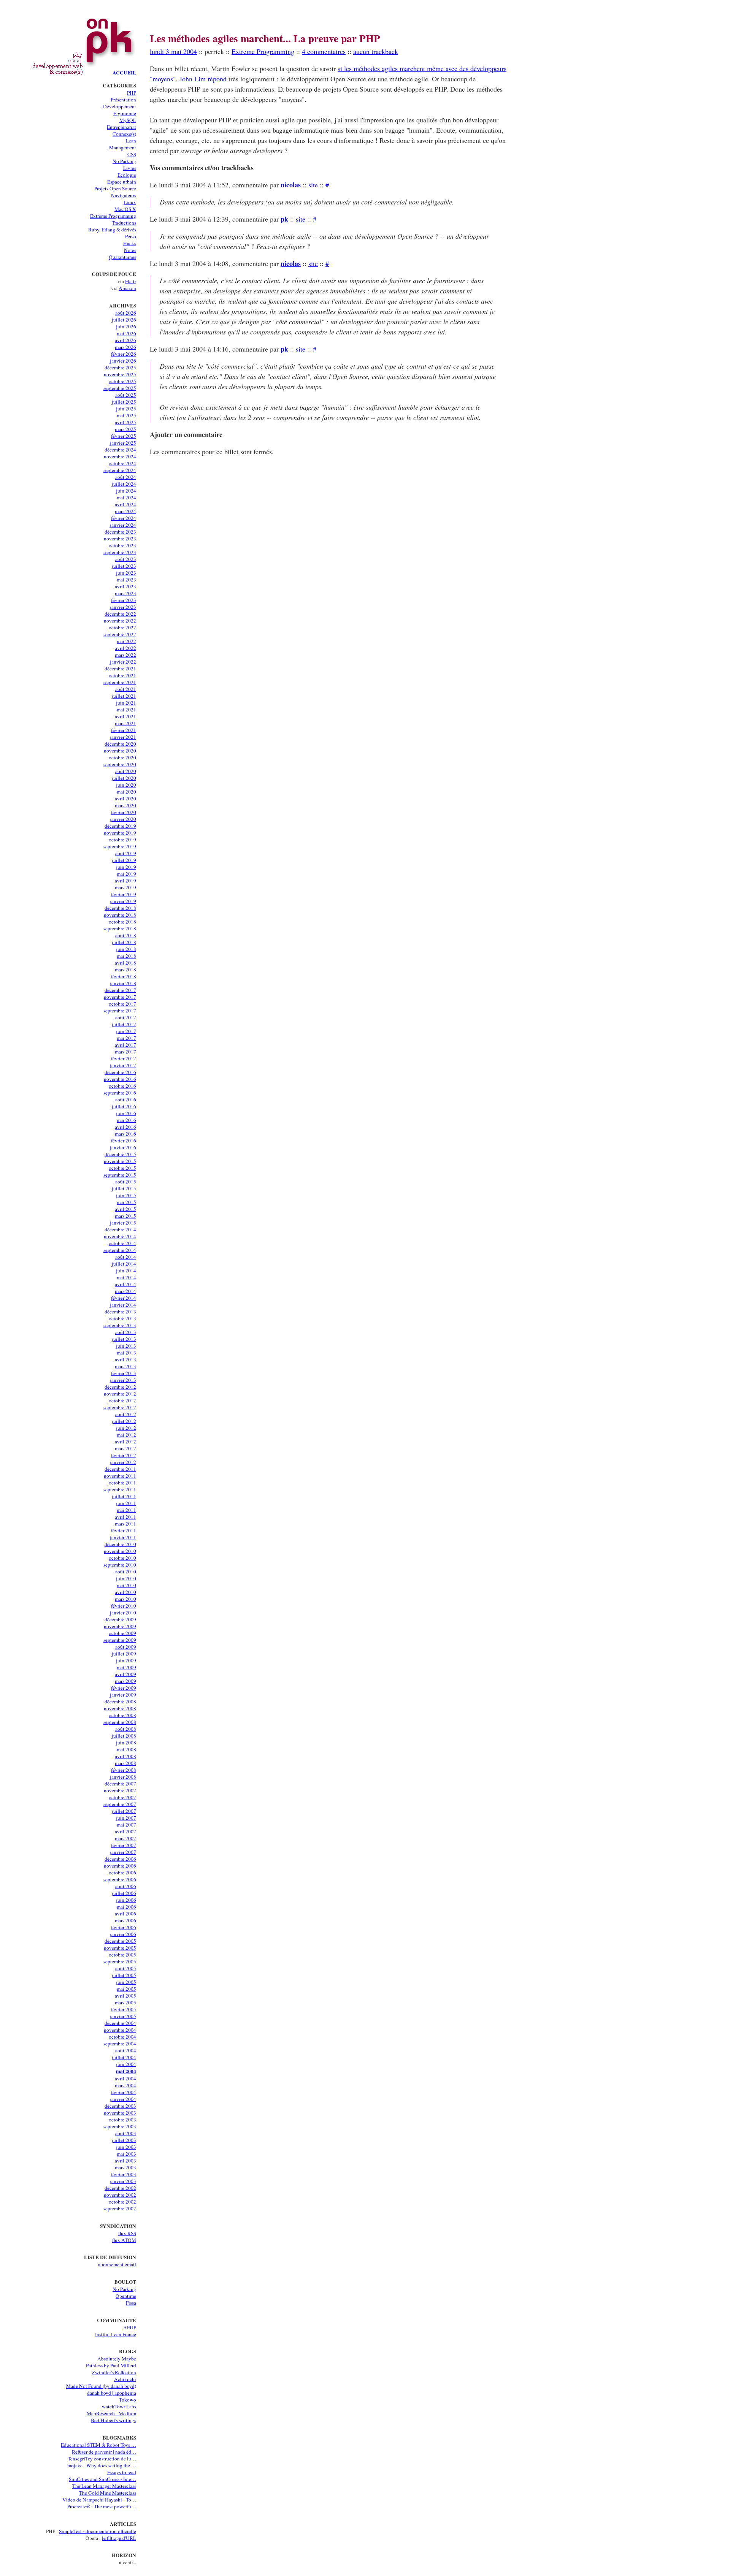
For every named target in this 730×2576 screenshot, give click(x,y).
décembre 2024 (120, 450)
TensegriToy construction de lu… (102, 2459)
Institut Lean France (116, 2334)
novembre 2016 (120, 1079)
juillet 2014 (124, 1264)
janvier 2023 (123, 607)
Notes (130, 250)
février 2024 (124, 518)
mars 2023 (125, 593)
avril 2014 (125, 1284)
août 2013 (126, 1332)
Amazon (127, 288)
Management (123, 147)
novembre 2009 (120, 1626)
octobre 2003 (122, 2120)
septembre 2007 (120, 1804)
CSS (132, 154)
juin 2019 (126, 867)
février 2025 (124, 436)
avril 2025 (125, 422)
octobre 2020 (122, 757)
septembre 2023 (120, 552)
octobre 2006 (122, 1873)
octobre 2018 (122, 922)
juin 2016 (126, 1113)
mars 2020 (125, 805)
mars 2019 (125, 887)
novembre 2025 (120, 374)
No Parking (124, 161)
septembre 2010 (120, 1565)
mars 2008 (125, 1763)
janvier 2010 (123, 1613)
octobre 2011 (122, 1483)
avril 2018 (125, 963)
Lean (131, 141)
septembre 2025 (120, 388)
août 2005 (126, 1968)
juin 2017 (126, 1031)
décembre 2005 (120, 1941)
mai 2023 (126, 580)
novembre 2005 (120, 1948)
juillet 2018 (124, 942)
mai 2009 (126, 1667)
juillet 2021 (124, 696)
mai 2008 (126, 1749)
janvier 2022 (123, 662)
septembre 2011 (120, 1489)
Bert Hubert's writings (113, 2420)
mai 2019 (126, 874)
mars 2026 (125, 347)
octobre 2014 (122, 1243)
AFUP (130, 2327)
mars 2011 (125, 1524)
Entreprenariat (121, 127)
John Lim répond (203, 79)
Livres (130, 168)
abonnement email (117, 2264)
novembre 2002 (120, 2195)
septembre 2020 (120, 764)
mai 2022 (126, 641)
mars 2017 (125, 1052)
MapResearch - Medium (111, 2413)
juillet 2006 (124, 1893)
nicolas (291, 185)
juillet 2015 (124, 1188)
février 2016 (124, 1141)
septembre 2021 (120, 682)
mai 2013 (126, 1353)
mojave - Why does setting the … (102, 2465)
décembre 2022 (120, 614)
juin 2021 (126, 703)
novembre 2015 (120, 1161)
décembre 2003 (120, 2106)
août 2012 (126, 1414)
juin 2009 (126, 1660)
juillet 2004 (124, 2057)
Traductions (124, 223)
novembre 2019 (120, 833)
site (313, 185)
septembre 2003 (120, 2126)
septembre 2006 (120, 1879)
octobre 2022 (122, 627)
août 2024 (126, 477)
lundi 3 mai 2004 (173, 51)
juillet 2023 (124, 566)
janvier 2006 (123, 1934)
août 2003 (126, 2133)
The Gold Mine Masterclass (108, 2493)
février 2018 (124, 976)
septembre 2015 (120, 1175)
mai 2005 (126, 1989)
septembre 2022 (120, 634)
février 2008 (124, 1770)
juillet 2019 (124, 860)
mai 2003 (126, 2154)
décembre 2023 (120, 532)
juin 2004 (126, 2064)
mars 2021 (125, 723)
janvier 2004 (123, 2099)
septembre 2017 (120, 1011)
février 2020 (124, 812)
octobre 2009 (122, 1633)
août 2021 (126, 689)
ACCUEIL (124, 73)
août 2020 (126, 771)
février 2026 (124, 354)
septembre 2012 (120, 1407)
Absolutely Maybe (117, 2359)
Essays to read (122, 2472)
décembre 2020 (120, 744)
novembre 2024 (120, 456)
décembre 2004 (120, 2023)
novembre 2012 (120, 1394)
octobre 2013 (122, 1318)
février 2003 (124, 2174)
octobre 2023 (122, 545)
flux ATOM (124, 2240)
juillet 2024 (124, 484)
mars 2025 (125, 429)
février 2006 (124, 1927)
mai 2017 (126, 1038)
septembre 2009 (120, 1640)
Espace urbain (122, 182)
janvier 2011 (123, 1537)
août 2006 (126, 1886)
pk (284, 219)
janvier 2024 (123, 525)
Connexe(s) (124, 134)
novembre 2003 (120, 2113)
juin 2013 (126, 1346)
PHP (132, 93)
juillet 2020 (124, 778)
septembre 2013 (120, 1325)
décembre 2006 (120, 1859)
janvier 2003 (123, 2181)
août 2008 (126, 1729)
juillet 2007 (124, 1811)
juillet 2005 (124, 1975)
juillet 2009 (124, 1654)
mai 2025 (126, 415)
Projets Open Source (115, 189)
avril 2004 (125, 2079)
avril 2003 (125, 2161)
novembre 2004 (120, 2030)
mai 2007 (126, 1825)
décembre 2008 (120, 1701)
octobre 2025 (122, 381)
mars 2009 (125, 1681)
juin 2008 (126, 1743)
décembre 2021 (120, 669)
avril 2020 (125, 798)
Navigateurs (124, 195)
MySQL (128, 120)
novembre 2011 (120, 1476)
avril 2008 (125, 1756)
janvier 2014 (123, 1305)
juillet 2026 (124, 320)
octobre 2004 (122, 2037)
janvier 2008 (123, 1777)
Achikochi (125, 2379)
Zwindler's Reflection (114, 2372)
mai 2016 (126, 1120)
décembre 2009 (120, 1619)
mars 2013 (125, 1366)
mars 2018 (125, 970)
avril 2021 (125, 716)
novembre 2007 (120, 1790)
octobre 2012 (122, 1400)
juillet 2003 (124, 2140)
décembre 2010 (120, 1544)
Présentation (123, 100)
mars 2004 (125, 2085)
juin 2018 (126, 949)
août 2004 (126, 2050)
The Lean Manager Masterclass (104, 2486)
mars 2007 (125, 1838)
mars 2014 (125, 1291)
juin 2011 (126, 1503)
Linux (130, 202)
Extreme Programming (113, 216)
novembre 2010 (120, 1551)
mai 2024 (126, 497)
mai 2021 (126, 710)
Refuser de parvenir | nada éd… (104, 2452)
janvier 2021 (123, 737)
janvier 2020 (123, 819)
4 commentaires (324, 51)
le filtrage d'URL (119, 2538)
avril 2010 (125, 1592)
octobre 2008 (122, 1715)
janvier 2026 (123, 361)
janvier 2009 (123, 1695)
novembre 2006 (120, 1866)
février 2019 (124, 894)
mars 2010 (125, 1599)
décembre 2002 (120, 2188)
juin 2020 (126, 785)
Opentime (126, 2296)
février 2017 (124, 1058)
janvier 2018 (123, 983)
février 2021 (124, 730)
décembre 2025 (120, 368)
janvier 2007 (123, 1852)
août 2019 (126, 853)
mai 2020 (126, 792)
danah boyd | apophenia (112, 2393)
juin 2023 (126, 573)
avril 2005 (125, 1996)
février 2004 (124, 2092)
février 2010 (124, 1606)
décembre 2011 (120, 1469)
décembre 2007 (120, 1784)
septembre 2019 (120, 846)
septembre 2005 (120, 1961)
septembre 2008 (120, 1722)
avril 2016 (125, 1127)
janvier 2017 (123, 1065)
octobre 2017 (122, 1004)
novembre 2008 (120, 1708)
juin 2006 (126, 1900)
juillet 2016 (124, 1106)
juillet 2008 (124, 1736)
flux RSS (127, 2233)
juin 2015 (126, 1195)
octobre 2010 (122, 1558)
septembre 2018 (120, 928)
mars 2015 (125, 1216)
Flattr (131, 281)
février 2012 (124, 1455)
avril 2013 (125, 1359)
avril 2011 (125, 1517)
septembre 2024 (120, 470)
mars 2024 (125, 511)
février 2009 (124, 1688)
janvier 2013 (123, 1380)
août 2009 (126, 1647)
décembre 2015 (120, 1154)
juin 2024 (126, 491)
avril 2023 (125, 586)
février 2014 (124, 1298)
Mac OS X (125, 209)
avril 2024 (125, 504)
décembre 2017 (120, 990)
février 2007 (124, 1845)
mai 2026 (126, 333)
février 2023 (124, 600)
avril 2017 (125, 1045)
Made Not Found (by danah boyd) (101, 2386)
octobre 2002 (122, 2202)
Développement (120, 106)
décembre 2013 (120, 1312)
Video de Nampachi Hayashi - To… (99, 2500)
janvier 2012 (123, 1462)
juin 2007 (126, 1818)
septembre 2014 (120, 1250)
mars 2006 (125, 1920)
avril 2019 (125, 881)
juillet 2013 (124, 1339)
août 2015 (126, 1182)
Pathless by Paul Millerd (111, 2365)
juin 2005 (126, 1982)
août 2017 (126, 1017)
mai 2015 (126, 1202)
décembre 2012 (120, 1387)
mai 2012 (126, 1435)
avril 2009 (125, 1674)
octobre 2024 (122, 463)
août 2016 (126, 1099)
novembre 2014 (120, 1236)
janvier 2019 (123, 901)
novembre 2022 (120, 621)
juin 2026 (126, 326)
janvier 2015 (123, 1223)
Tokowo (128, 2400)
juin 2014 (126, 1271)
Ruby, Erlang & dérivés (112, 230)
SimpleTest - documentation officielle (98, 2531)
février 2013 (124, 1373)
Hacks (130, 243)
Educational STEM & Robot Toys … (98, 2445)
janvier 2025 (123, 443)
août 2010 (126, 1572)
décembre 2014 (120, 1229)
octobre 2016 (122, 1086)
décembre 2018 (120, 908)
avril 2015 (125, 1209)
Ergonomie (125, 113)
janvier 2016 (123, 1147)
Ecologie (127, 175)
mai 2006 (126, 1907)
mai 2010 (126, 1585)
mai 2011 (126, 1510)
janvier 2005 (123, 2016)
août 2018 (126, 935)
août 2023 (126, 559)
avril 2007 (125, 1831)
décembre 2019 (120, 826)
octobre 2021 (122, 675)
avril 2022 (125, 648)
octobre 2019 (122, 840)
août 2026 (126, 313)
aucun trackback (376, 51)
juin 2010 (126, 1578)
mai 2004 (126, 2071)
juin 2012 (126, 1428)
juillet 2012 (124, 1421)
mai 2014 (126, 1277)
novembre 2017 (120, 997)
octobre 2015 (122, 1168)
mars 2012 (125, 1448)
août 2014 (126, 1257)
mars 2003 (125, 2167)
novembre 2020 (120, 751)
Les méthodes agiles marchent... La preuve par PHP (265, 38)
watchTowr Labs (119, 2406)
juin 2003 (126, 2147)
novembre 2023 (120, 539)
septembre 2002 (120, 2208)
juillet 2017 (124, 1024)
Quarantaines (122, 257)
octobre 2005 (122, 1955)
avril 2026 (125, 340)
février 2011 (124, 1530)
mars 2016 (125, 1134)
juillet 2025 (124, 402)
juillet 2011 (124, 1496)
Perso (131, 236)
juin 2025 (126, 409)
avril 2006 (125, 1914)
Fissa (131, 2303)
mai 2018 (126, 956)
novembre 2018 (120, 915)
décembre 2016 (120, 1072)
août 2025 (126, 395)
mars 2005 (125, 2002)
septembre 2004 (120, 2044)
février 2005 (124, 2009)
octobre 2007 (122, 1797)
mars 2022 (125, 655)
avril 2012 (125, 1442)
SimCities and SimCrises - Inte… (102, 2479)
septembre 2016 (120, 1093)
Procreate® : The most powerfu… (102, 2506)
